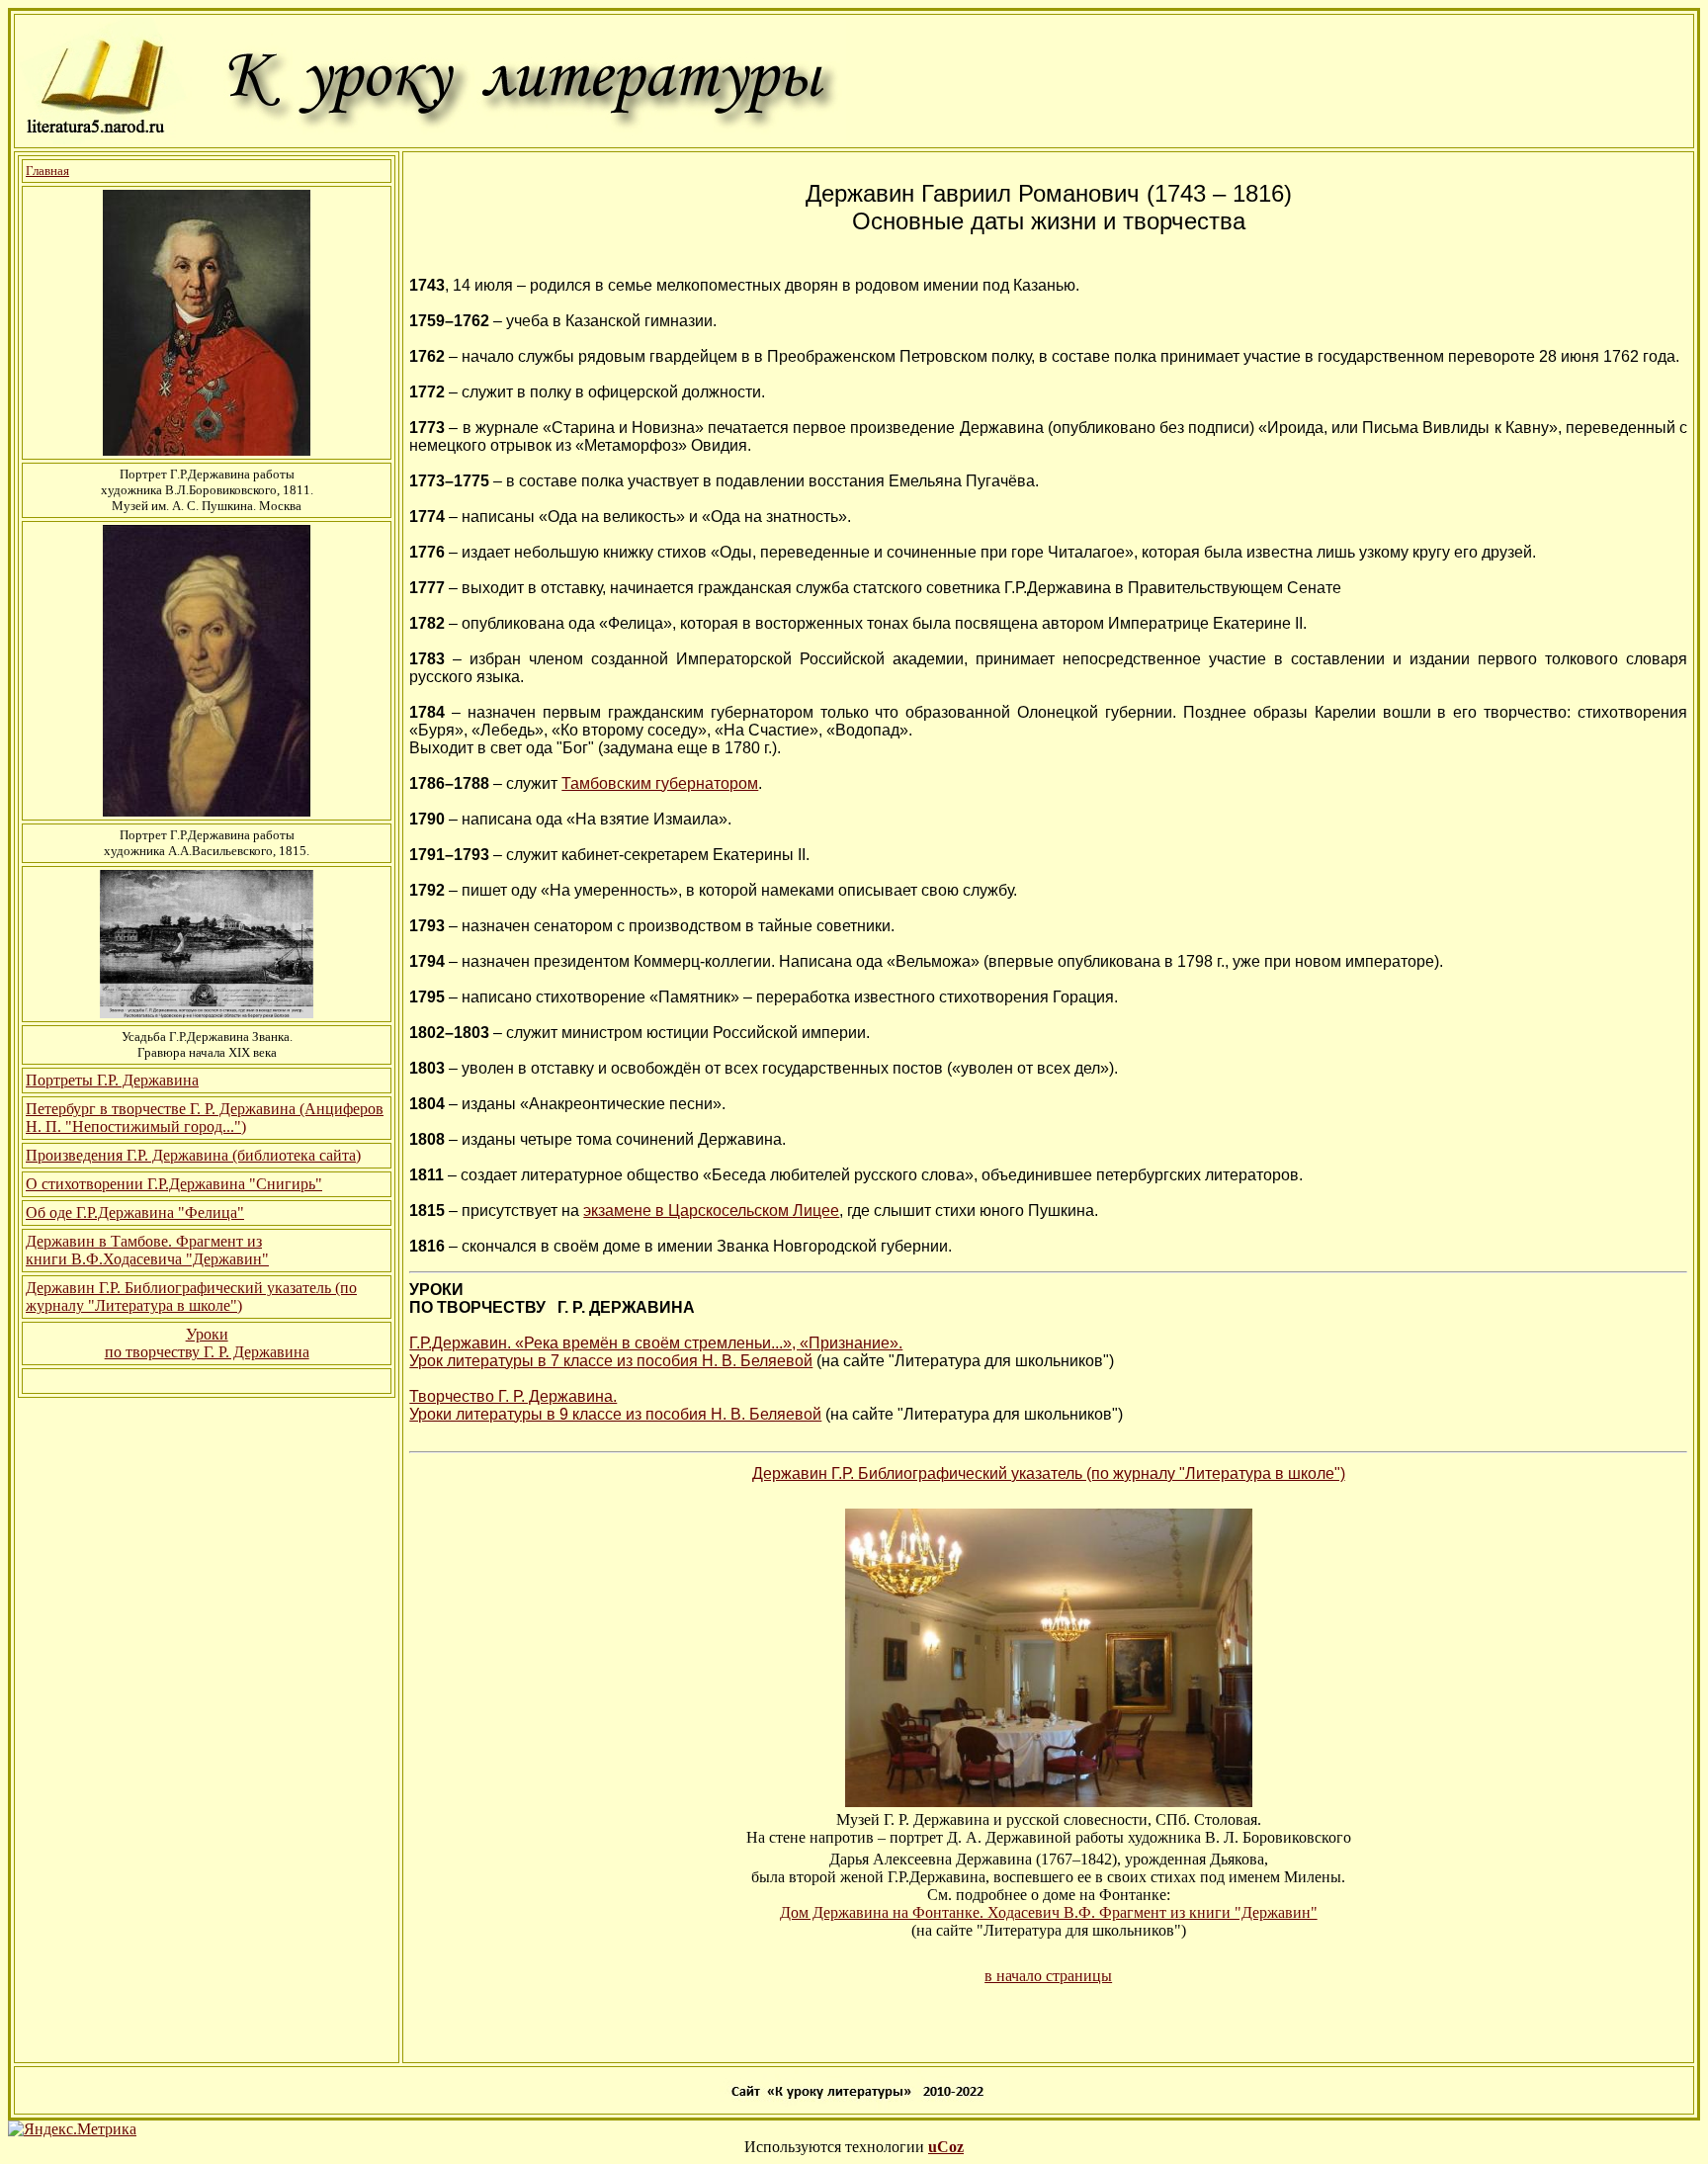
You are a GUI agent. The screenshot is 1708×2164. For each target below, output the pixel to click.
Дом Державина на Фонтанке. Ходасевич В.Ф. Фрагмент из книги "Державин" (1049, 1912)
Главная (47, 171)
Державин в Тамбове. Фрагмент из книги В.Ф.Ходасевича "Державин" (147, 1250)
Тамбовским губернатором (660, 783)
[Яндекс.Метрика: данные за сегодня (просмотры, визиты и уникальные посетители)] (72, 2129)
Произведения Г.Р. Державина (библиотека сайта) (193, 1155)
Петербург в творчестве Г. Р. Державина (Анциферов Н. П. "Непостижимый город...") (205, 1118)
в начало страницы (1048, 1976)
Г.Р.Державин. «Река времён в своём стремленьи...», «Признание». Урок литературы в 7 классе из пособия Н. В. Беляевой (656, 1352)
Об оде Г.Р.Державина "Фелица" (135, 1212)
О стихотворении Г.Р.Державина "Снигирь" (174, 1184)
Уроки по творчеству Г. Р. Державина (207, 1343)
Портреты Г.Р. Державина (112, 1080)
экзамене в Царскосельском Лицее (711, 1211)
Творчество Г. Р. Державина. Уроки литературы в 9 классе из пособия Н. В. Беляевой (615, 1405)
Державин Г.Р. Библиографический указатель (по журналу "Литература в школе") (191, 1297)
